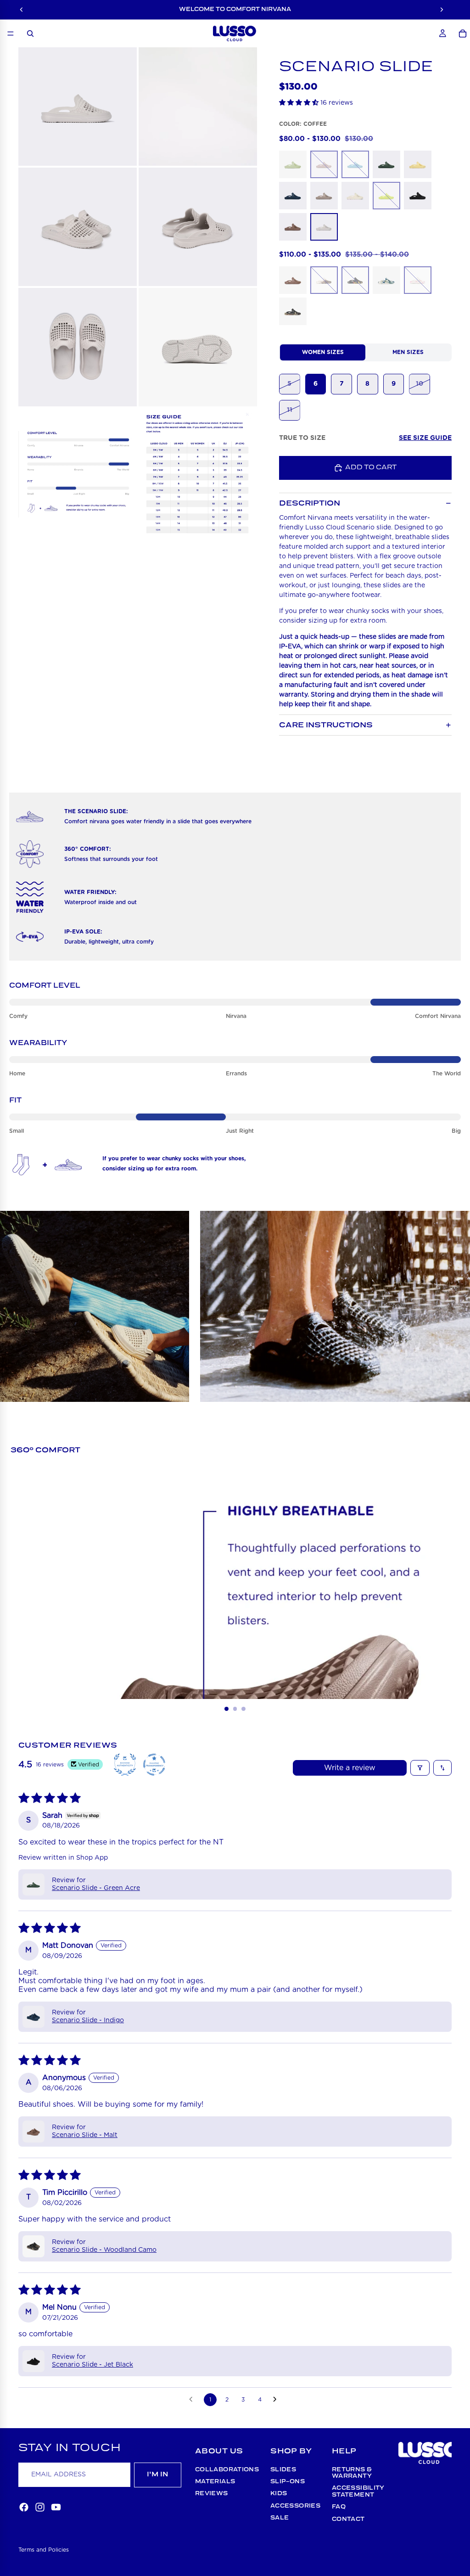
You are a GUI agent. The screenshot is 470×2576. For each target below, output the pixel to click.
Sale (280, 2518)
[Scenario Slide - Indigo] (293, 196)
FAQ (339, 2507)
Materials (215, 2482)
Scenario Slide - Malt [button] (85, 2135)
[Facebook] (24, 2507)
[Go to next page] (277, 2400)
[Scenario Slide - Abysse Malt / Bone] (293, 280)
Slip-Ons (288, 2482)
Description (310, 503)
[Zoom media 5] (78, 347)
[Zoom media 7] (78, 474)
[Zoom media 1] (78, 107)
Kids (279, 2494)
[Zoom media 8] (198, 474)
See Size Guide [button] (425, 438)
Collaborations (227, 2470)
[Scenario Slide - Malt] (293, 227)
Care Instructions (326, 725)
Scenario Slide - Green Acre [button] (96, 1888)
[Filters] (420, 1768)
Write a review (350, 1768)
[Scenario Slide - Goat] (324, 196)
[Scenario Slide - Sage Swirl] (386, 280)
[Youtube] (56, 2507)
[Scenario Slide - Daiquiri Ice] (293, 164)
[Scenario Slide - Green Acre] (386, 164)
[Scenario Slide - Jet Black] (418, 196)
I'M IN (158, 2475)
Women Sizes (323, 352)
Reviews (212, 2494)
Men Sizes (408, 352)
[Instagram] (40, 2507)
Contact (348, 2519)
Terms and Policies (44, 2550)
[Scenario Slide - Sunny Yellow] (418, 164)
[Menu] (11, 34)
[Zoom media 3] (78, 227)
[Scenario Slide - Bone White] (355, 196)
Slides (283, 2470)
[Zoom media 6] (198, 347)
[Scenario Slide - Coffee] (324, 227)
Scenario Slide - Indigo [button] (88, 2020)
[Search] (30, 34)
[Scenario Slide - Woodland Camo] (293, 311)
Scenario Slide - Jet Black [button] (92, 2365)
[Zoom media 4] (198, 227)
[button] (300, 103)
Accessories (295, 2506)
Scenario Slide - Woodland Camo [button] (104, 2250)
